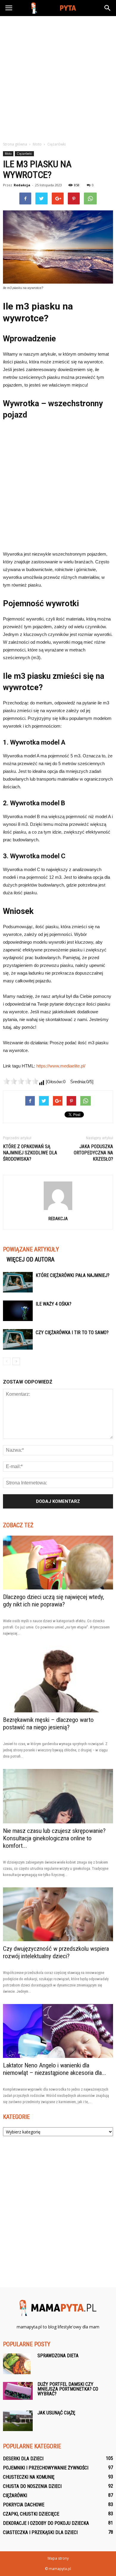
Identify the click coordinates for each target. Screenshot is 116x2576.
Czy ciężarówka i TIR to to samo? (72, 1332)
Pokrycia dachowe (24, 2505)
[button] (108, 8)
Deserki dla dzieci (23, 2459)
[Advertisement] (58, 77)
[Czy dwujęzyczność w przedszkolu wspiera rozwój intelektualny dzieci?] (58, 1914)
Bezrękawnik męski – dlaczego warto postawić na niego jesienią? (48, 1724)
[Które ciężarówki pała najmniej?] (18, 1282)
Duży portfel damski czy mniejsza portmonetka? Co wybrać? (68, 2389)
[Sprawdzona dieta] (17, 2364)
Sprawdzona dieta (58, 2356)
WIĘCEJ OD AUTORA (30, 1259)
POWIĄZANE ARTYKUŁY (31, 1249)
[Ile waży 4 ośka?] (18, 1311)
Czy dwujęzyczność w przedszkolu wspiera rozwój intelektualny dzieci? (56, 1952)
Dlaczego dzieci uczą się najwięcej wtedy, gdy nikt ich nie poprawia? (54, 1601)
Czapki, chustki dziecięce (31, 2514)
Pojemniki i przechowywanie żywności (46, 2468)
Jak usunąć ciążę (56, 2413)
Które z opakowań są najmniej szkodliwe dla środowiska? (30, 1153)
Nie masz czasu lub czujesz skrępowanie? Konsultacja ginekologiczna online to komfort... (54, 1838)
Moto (8, 154)
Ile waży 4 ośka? (54, 1304)
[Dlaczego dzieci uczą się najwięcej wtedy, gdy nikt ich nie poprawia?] (58, 1563)
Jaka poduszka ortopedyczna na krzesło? (93, 1153)
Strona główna (15, 144)
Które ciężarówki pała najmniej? (73, 1275)
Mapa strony (58, 2558)
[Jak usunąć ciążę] (18, 2421)
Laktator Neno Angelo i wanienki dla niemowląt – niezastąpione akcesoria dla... (55, 2069)
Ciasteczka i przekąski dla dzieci (40, 2532)
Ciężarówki (24, 154)
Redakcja (22, 185)
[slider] (21, 1081)
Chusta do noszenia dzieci (32, 2486)
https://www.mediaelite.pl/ (61, 1066)
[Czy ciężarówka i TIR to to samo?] (18, 1339)
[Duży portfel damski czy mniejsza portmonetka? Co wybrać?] (18, 2391)
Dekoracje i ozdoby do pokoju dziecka (46, 2523)
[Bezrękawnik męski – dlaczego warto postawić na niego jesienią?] (58, 1679)
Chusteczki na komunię (29, 2477)
